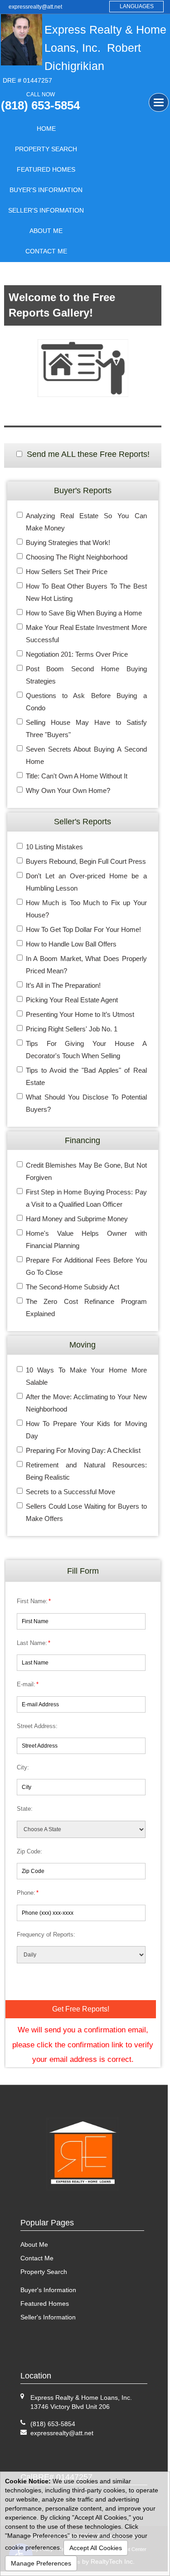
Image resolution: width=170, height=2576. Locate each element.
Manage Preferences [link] (41, 2563)
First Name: (34, 1601)
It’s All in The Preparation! (63, 985)
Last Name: (34, 1643)
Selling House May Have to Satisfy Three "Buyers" (86, 728)
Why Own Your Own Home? (68, 790)
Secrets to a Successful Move (70, 1492)
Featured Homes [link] (46, 169)
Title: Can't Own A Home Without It (77, 776)
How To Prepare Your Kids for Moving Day (86, 1430)
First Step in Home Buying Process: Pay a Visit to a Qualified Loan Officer (86, 1198)
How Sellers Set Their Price (67, 572)
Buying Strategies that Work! (68, 542)
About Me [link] (46, 231)
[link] (62, 2433)
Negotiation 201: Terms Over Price (77, 654)
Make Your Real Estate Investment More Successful (86, 634)
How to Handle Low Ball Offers (71, 944)
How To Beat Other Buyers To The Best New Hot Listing (86, 592)
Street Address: (37, 1726)
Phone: (28, 1893)
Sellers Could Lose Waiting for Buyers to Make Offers (86, 1512)
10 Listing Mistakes (54, 847)
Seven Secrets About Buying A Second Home (86, 755)
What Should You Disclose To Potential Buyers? (86, 1103)
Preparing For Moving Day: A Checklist (83, 1450)
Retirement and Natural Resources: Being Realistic (86, 1471)
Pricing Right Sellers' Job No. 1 (72, 1029)
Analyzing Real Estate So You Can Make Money (86, 522)
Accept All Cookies (96, 2548)
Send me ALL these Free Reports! (88, 454)
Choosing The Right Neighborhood (77, 557)
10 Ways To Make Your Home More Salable (86, 1376)
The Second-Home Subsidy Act (73, 1287)
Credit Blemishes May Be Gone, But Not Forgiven (86, 1171)
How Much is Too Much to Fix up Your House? (86, 909)
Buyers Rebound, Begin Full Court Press (86, 861)
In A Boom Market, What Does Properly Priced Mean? (86, 965)
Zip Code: (29, 1851)
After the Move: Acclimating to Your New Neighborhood (86, 1403)
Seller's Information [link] (46, 210)
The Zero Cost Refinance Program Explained (86, 1308)
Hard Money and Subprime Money (77, 1219)
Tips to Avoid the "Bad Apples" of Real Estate (86, 1076)
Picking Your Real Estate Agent (72, 1000)
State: (25, 1809)
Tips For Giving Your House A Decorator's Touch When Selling (86, 1050)
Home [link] (46, 129)
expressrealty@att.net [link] (35, 7)
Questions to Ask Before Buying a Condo (86, 702)
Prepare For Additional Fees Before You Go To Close (86, 1266)
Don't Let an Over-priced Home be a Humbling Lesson (86, 882)
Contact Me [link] (46, 251)
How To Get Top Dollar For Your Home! (83, 929)
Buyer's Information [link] (46, 190)
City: (23, 1767)
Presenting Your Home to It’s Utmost (80, 1014)
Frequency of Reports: (46, 1934)
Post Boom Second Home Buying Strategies (86, 675)
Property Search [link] (46, 149)
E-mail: (28, 1684)
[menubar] (46, 190)
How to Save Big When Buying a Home (84, 613)
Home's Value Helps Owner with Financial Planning (86, 1239)
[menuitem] (46, 129)
